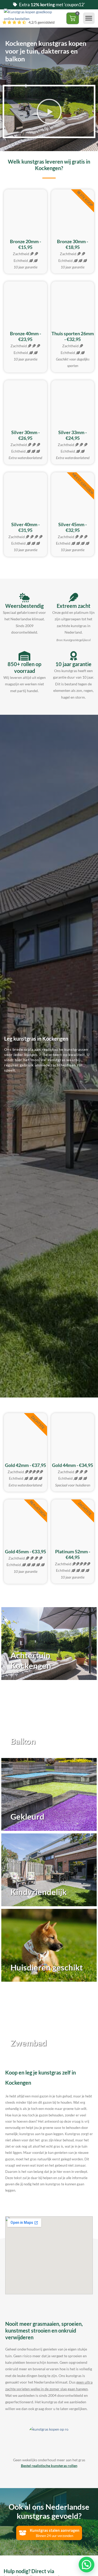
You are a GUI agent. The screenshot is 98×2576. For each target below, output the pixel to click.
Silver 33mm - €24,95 (73, 435)
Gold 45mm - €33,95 (25, 1551)
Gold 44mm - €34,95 (73, 1465)
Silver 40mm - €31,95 (25, 527)
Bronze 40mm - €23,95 (25, 336)
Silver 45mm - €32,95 (73, 527)
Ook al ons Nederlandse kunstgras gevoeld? (49, 2511)
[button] (89, 18)
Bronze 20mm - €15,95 (25, 244)
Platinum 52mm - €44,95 (73, 1554)
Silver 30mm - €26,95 (25, 435)
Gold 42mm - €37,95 (25, 1465)
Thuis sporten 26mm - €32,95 (73, 336)
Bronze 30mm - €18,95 (73, 244)
